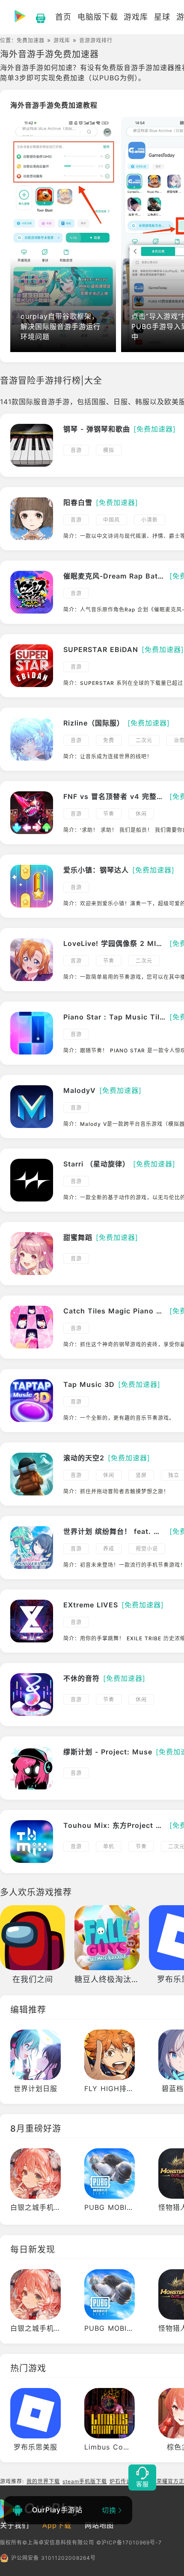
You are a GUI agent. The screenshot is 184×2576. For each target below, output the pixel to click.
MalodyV (80, 1090)
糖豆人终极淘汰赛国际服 (119, 1979)
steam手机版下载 (85, 2481)
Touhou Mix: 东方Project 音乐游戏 (115, 1825)
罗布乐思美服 (36, 2447)
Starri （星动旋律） (96, 1164)
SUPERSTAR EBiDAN (101, 649)
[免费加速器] (155, 429)
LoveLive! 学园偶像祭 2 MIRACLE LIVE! (115, 943)
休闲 (141, 814)
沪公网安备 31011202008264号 (53, 2558)
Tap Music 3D (89, 1384)
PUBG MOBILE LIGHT (123, 2207)
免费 (109, 740)
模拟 (109, 450)
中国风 (111, 520)
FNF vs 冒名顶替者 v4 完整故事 (115, 796)
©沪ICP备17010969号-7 (129, 2542)
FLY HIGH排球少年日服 (124, 2088)
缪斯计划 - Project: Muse (108, 1752)
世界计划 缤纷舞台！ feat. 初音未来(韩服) (115, 1531)
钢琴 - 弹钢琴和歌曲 (97, 429)
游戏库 (62, 40)
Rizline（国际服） (94, 723)
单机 (109, 1846)
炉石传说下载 (126, 2481)
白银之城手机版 (36, 2207)
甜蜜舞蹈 (78, 1237)
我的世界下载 (43, 2481)
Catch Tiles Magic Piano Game (115, 1311)
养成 (109, 1549)
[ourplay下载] (36, 17)
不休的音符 (82, 1678)
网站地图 (99, 2525)
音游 (76, 450)
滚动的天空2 (84, 1458)
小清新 (150, 520)
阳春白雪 (78, 502)
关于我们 (15, 2525)
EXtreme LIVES (91, 1605)
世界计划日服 (36, 2088)
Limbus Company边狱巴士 (130, 2447)
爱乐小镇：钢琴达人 (96, 870)
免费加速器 (31, 40)
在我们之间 (33, 1979)
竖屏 (141, 1475)
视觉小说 (147, 1549)
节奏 (109, 814)
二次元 (144, 740)
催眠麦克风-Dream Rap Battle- (115, 576)
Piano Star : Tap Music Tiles (115, 1017)
